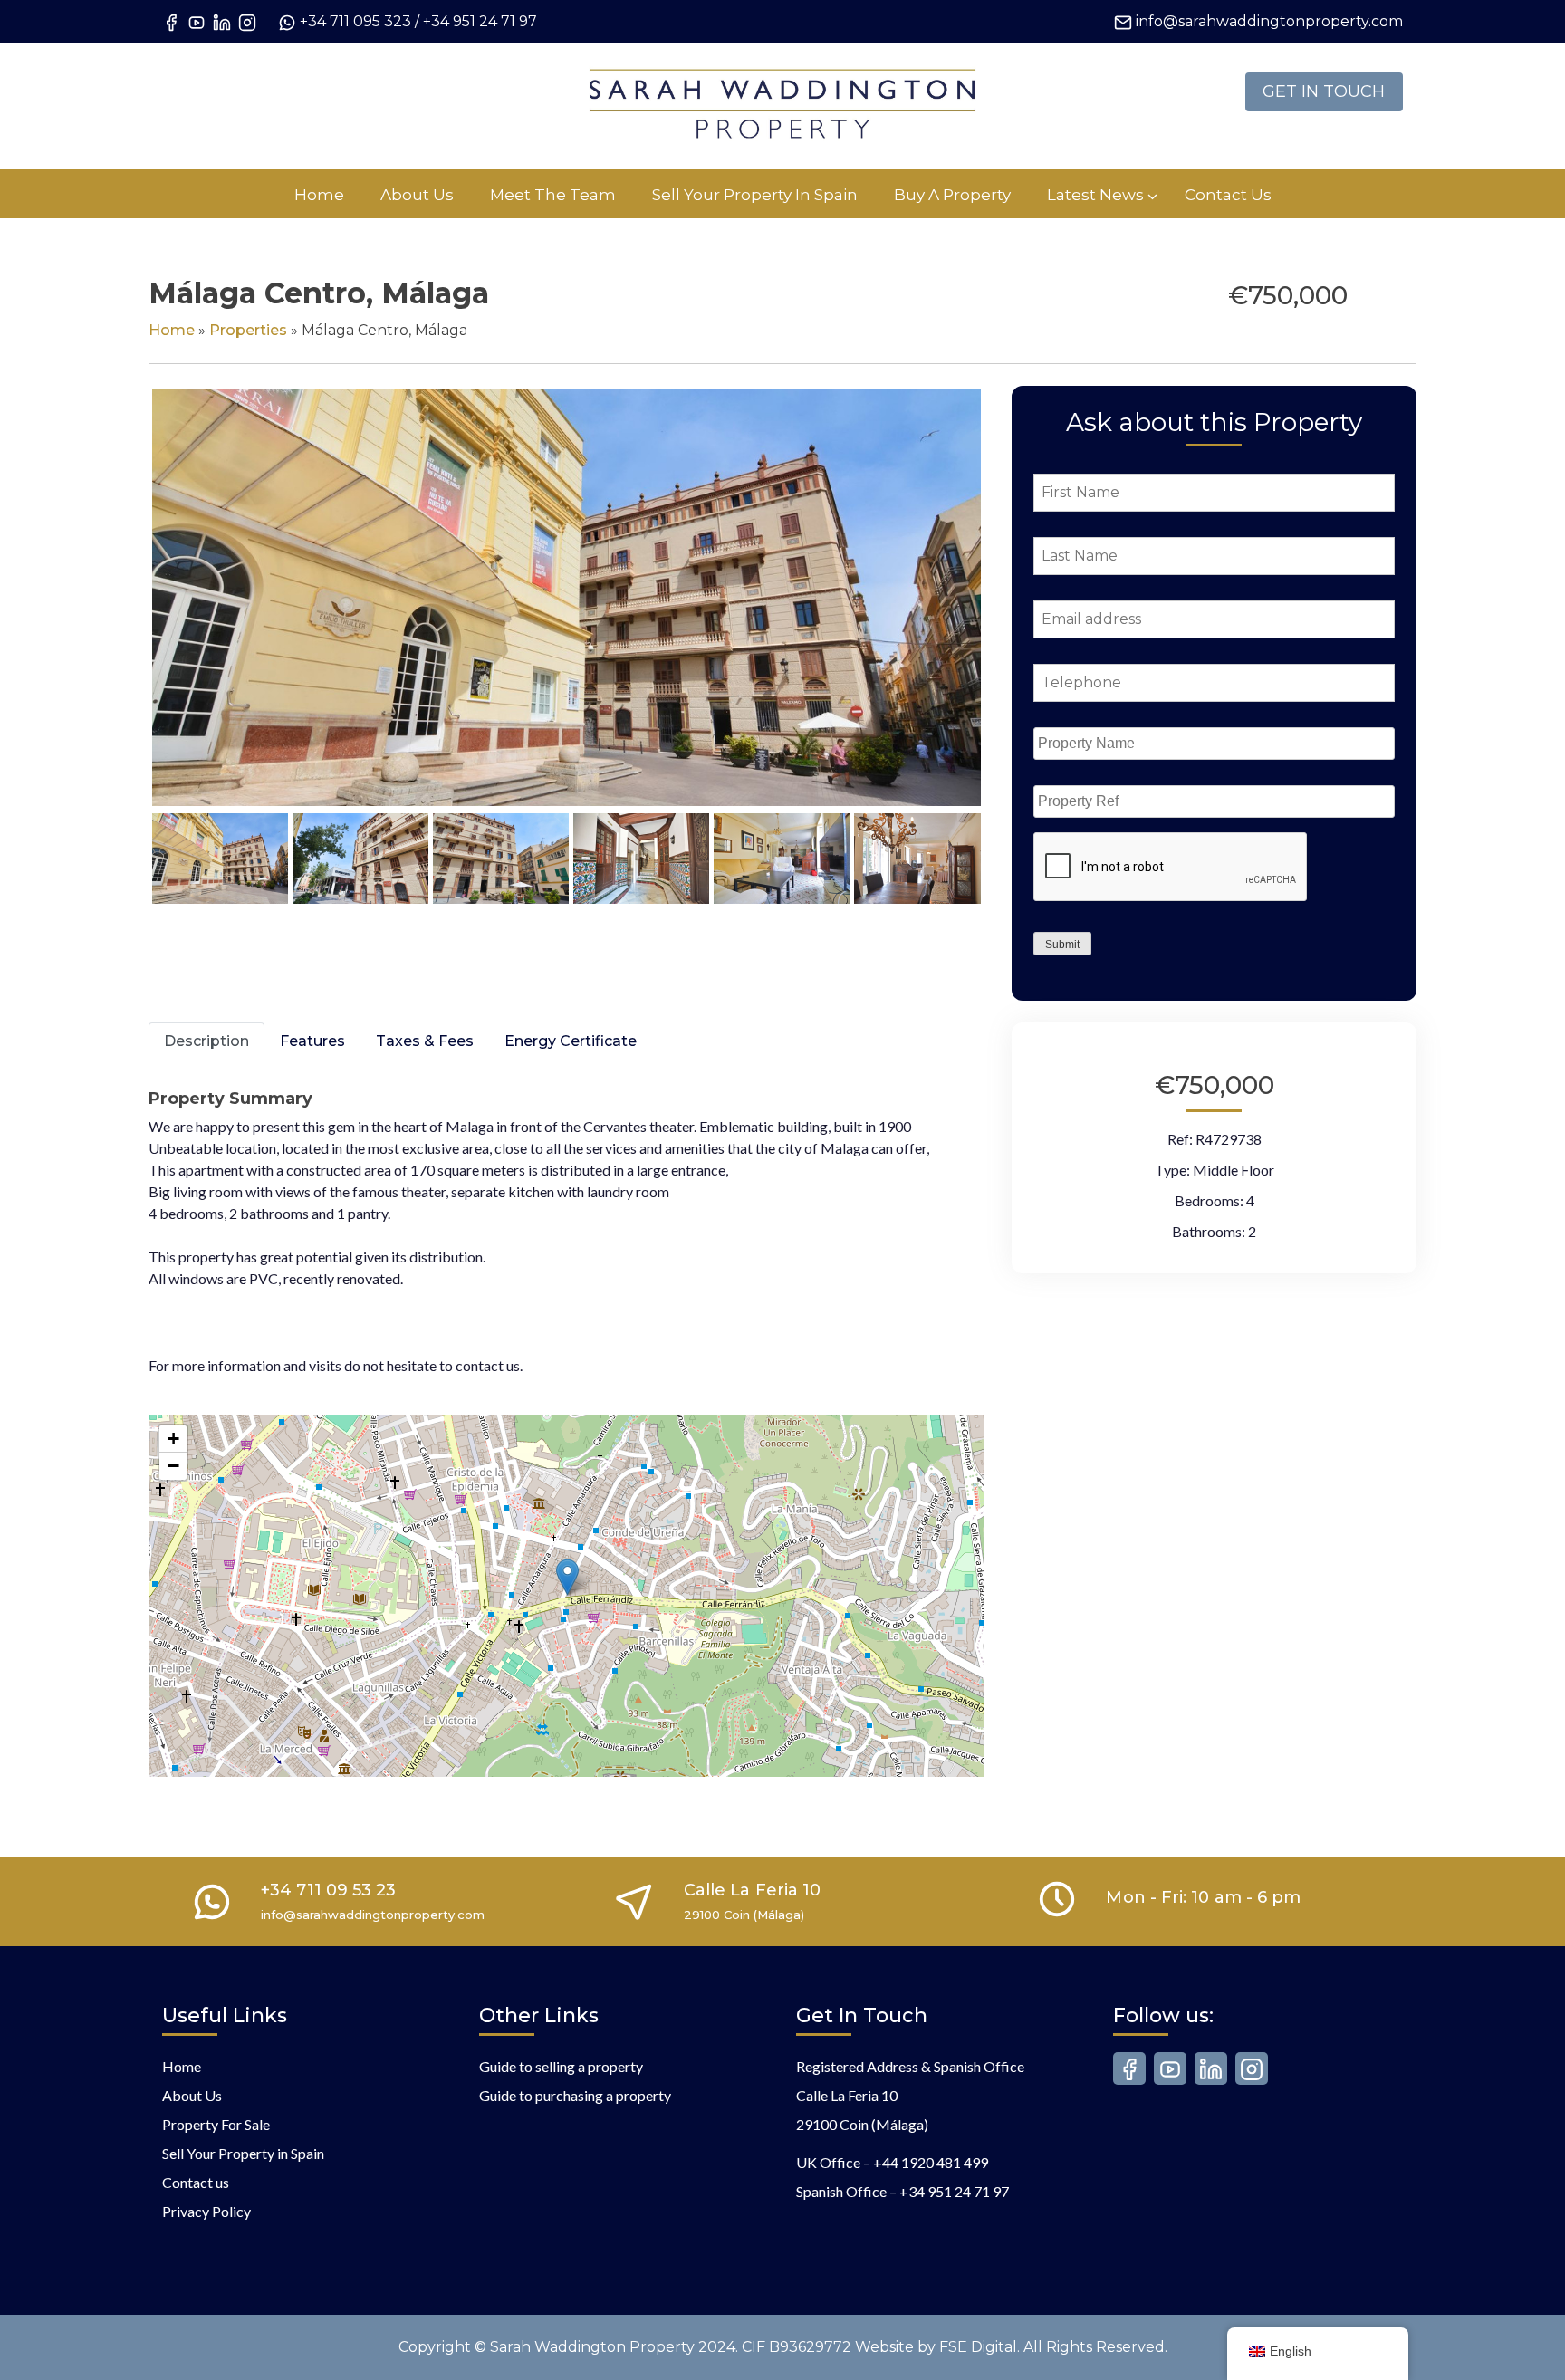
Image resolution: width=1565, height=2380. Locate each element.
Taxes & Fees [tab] (425, 1041)
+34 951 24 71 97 (480, 21)
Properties (248, 330)
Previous (125, 615)
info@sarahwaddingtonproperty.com (1269, 21)
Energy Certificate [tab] (571, 1041)
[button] (567, 1577)
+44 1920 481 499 (931, 2162)
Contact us (196, 2182)
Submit (1062, 945)
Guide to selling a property (561, 2066)
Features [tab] (312, 1041)
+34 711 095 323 (355, 21)
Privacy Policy (206, 2211)
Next (1011, 615)
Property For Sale (216, 2124)
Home (172, 330)
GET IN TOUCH (1324, 91)
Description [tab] (206, 1041)
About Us (192, 2095)
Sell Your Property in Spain (243, 2153)
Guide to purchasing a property (575, 2095)
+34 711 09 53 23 (328, 1890)
